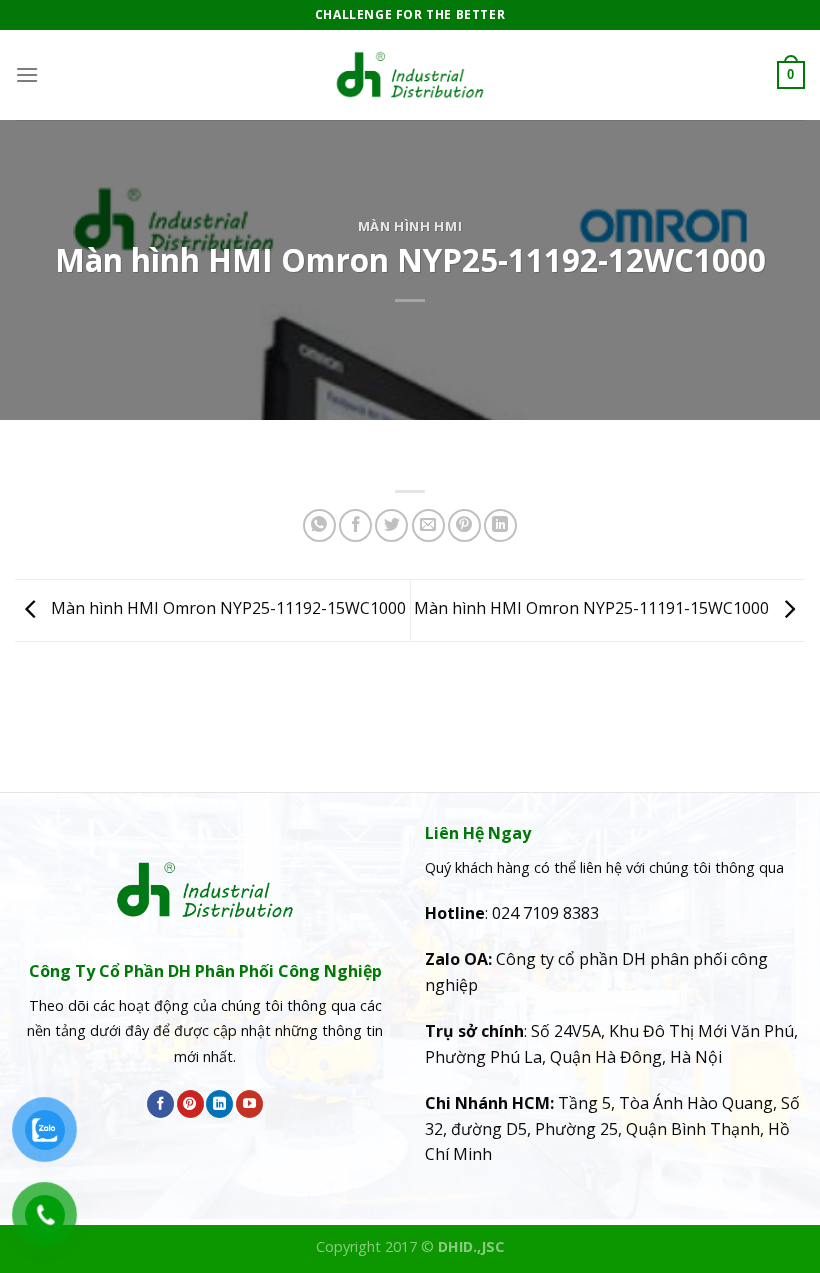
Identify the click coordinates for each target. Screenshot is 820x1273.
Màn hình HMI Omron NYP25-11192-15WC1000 (226, 609)
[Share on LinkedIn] (500, 525)
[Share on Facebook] (355, 525)
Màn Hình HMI (410, 226)
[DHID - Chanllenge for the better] (410, 75)
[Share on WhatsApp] (319, 525)
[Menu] (27, 74)
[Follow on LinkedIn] (219, 1104)
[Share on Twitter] (391, 525)
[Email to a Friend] (428, 525)
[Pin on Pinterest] (464, 525)
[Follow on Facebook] (160, 1104)
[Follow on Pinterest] (190, 1104)
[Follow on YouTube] (249, 1104)
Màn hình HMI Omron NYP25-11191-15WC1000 (593, 609)
